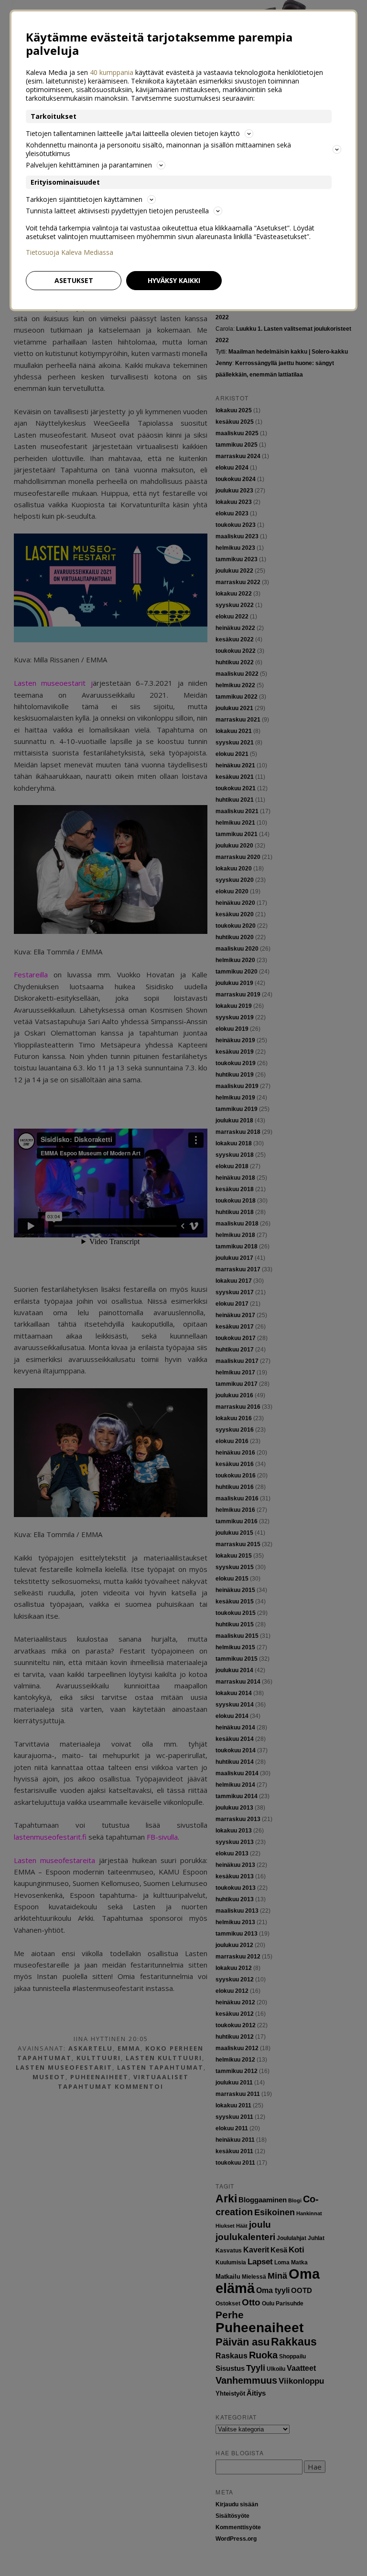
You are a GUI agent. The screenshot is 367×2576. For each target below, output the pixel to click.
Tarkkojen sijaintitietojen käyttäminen (84, 199)
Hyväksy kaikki (174, 280)
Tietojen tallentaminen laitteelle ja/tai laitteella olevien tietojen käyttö (133, 133)
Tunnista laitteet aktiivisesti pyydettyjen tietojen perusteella (117, 211)
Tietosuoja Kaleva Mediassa (70, 252)
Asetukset (74, 280)
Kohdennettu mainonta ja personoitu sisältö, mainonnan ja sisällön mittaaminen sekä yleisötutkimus (158, 149)
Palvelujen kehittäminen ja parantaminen (89, 165)
